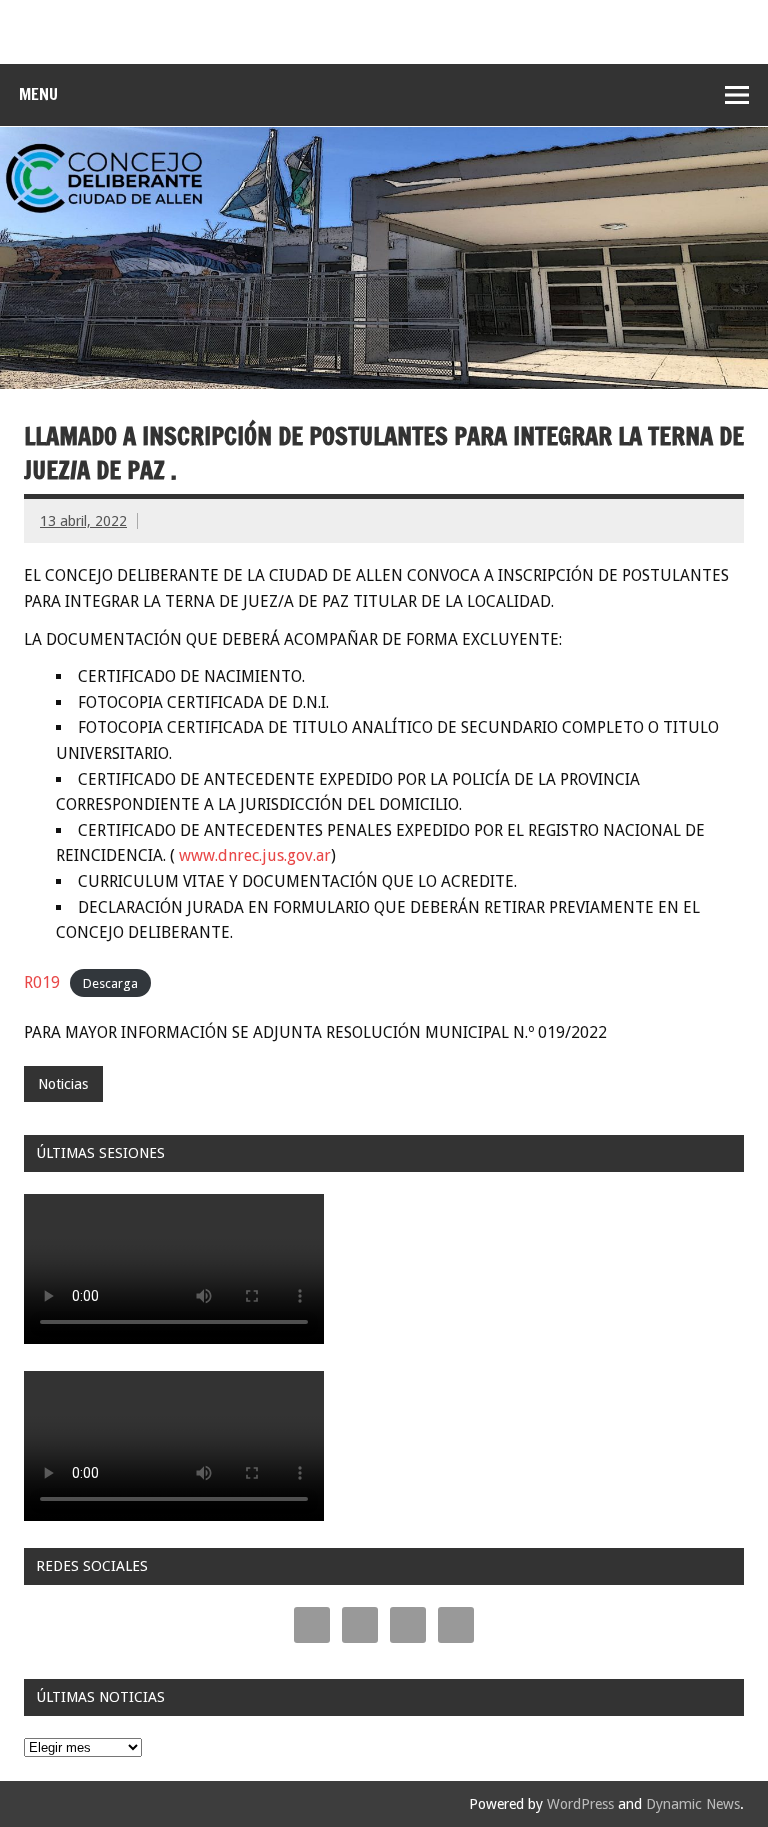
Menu (38, 94)
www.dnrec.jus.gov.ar (255, 855)
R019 (42, 982)
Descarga (110, 983)
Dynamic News (693, 1804)
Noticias (63, 1084)
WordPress (580, 1804)
